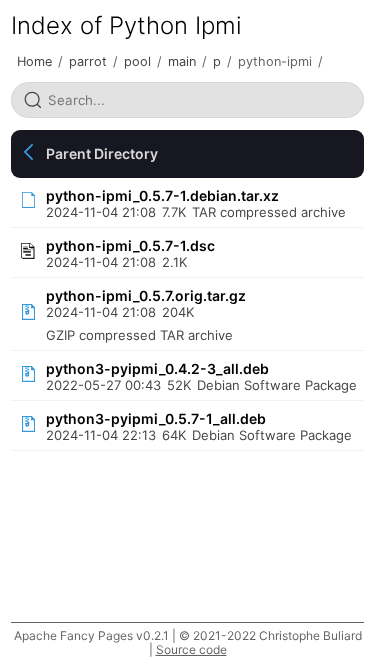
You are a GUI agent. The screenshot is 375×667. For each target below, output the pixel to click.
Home (34, 61)
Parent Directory (102, 153)
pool (137, 61)
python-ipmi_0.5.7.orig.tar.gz (146, 295)
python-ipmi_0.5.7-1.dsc (130, 245)
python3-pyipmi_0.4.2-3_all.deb (157, 368)
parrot (88, 61)
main (182, 61)
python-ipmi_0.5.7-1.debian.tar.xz (162, 195)
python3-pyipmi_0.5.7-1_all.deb (156, 418)
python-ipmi (275, 61)
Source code (191, 649)
